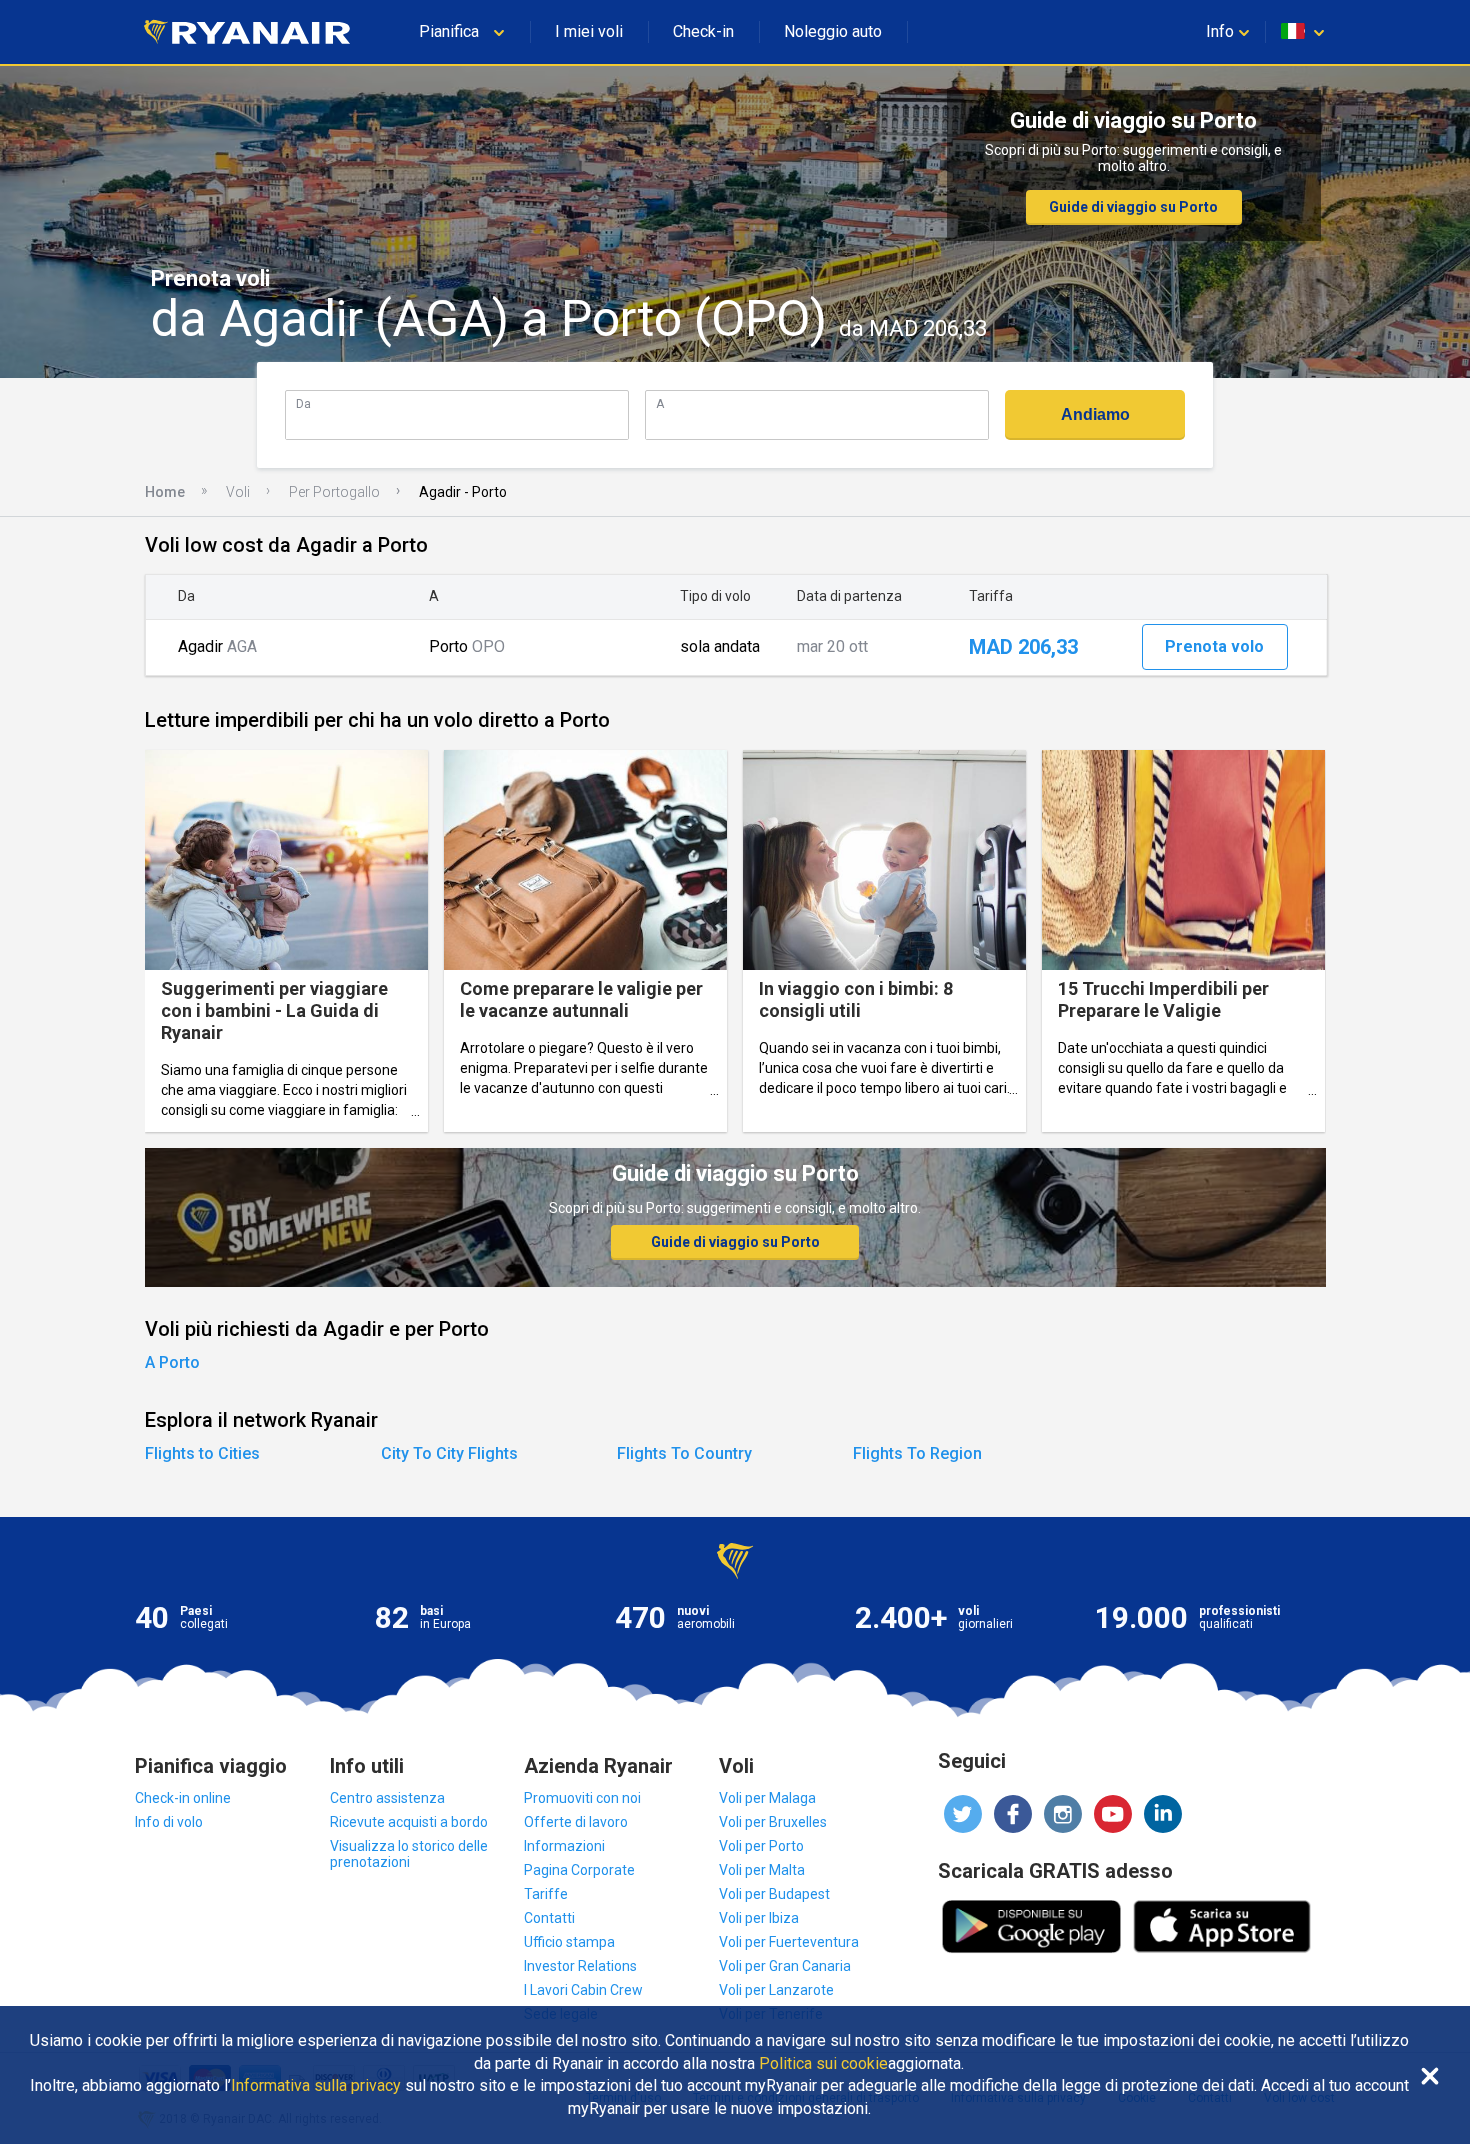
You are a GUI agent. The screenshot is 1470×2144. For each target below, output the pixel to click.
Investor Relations (580, 1966)
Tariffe (546, 1894)
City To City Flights (449, 1453)
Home (165, 492)
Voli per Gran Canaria (785, 1966)
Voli (238, 492)
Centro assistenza (387, 1798)
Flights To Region (917, 1453)
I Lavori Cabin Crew (583, 1990)
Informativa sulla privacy (316, 2086)
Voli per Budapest (774, 1894)
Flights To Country (684, 1453)
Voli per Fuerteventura (789, 1942)
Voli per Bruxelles (773, 1822)
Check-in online (183, 1798)
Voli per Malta (762, 1870)
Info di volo (169, 1822)
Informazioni (564, 1846)
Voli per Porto (761, 1846)
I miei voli (589, 31)
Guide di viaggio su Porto (1133, 207)
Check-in (703, 31)
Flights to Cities (202, 1453)
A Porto (172, 1362)
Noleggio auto (833, 31)
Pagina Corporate (579, 1870)
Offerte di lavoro (576, 1822)
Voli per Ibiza (759, 1918)
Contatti (549, 1918)
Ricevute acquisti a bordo (409, 1822)
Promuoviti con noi (582, 1798)
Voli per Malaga (767, 1798)
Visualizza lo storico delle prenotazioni (409, 1854)
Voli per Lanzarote (776, 1990)
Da (303, 403)
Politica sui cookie (823, 2064)
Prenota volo (1214, 646)
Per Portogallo (334, 492)
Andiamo (1095, 414)
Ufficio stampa (569, 1942)
